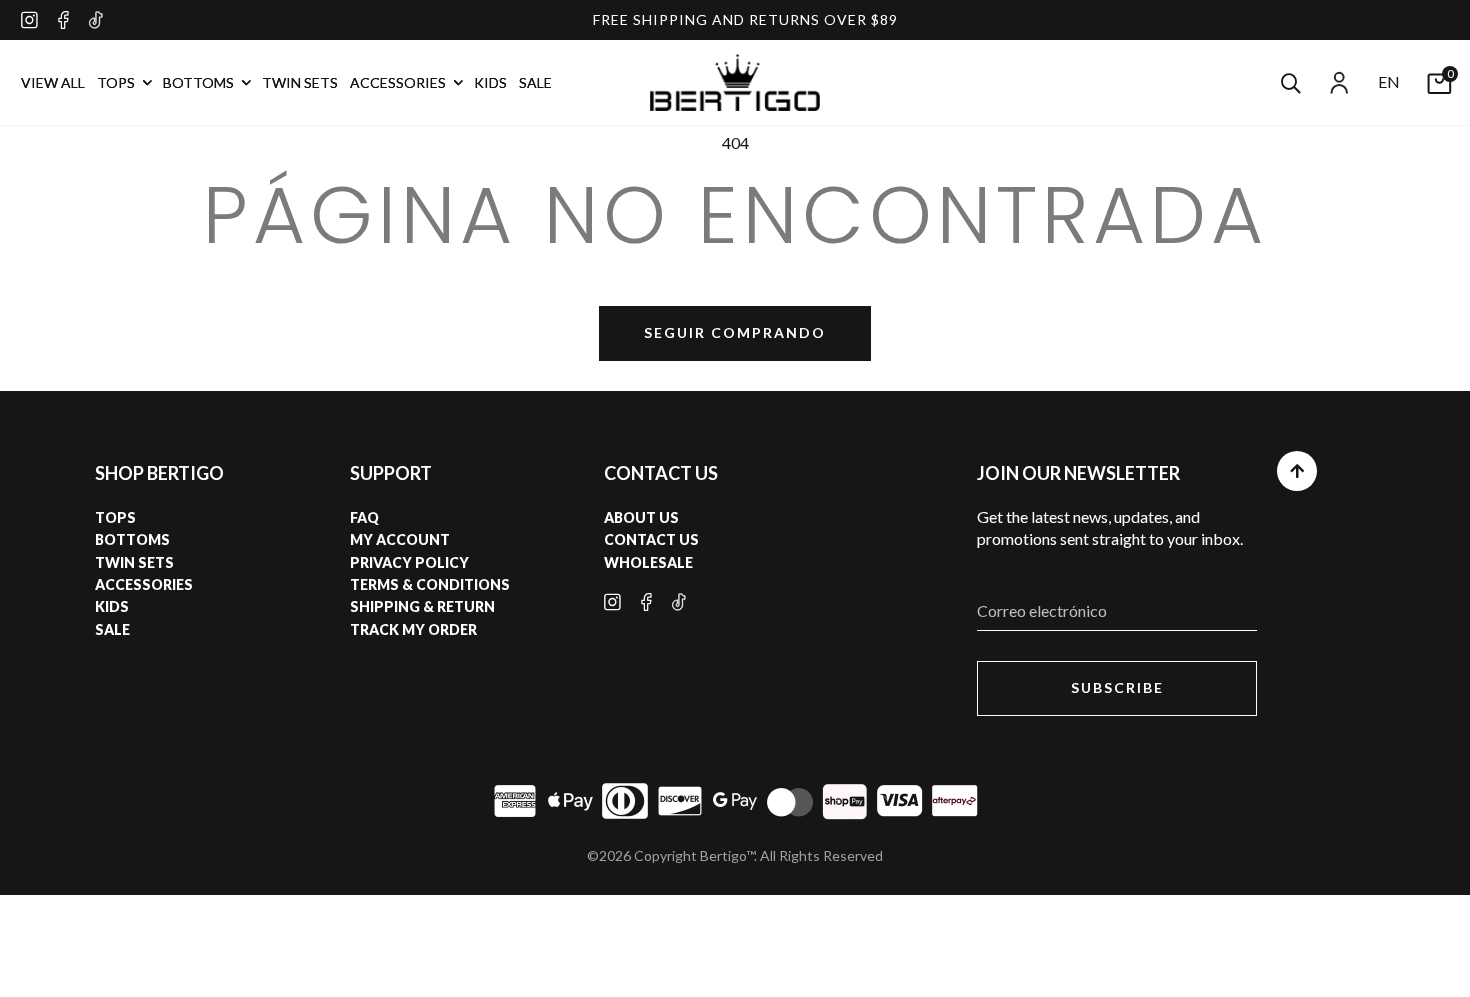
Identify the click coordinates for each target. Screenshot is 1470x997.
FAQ (364, 517)
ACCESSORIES (399, 82)
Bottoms (132, 539)
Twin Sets (134, 562)
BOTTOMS (200, 82)
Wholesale (648, 562)
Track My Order (413, 629)
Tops (115, 517)
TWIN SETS (300, 82)
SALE (535, 82)
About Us (641, 517)
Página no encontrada (735, 215)
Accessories (144, 584)
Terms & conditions (430, 584)
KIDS (490, 82)
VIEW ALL (53, 82)
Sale (112, 629)
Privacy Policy (409, 562)
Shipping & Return (422, 606)
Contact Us (651, 539)
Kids (112, 606)
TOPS (117, 82)
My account (400, 539)
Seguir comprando (735, 332)
